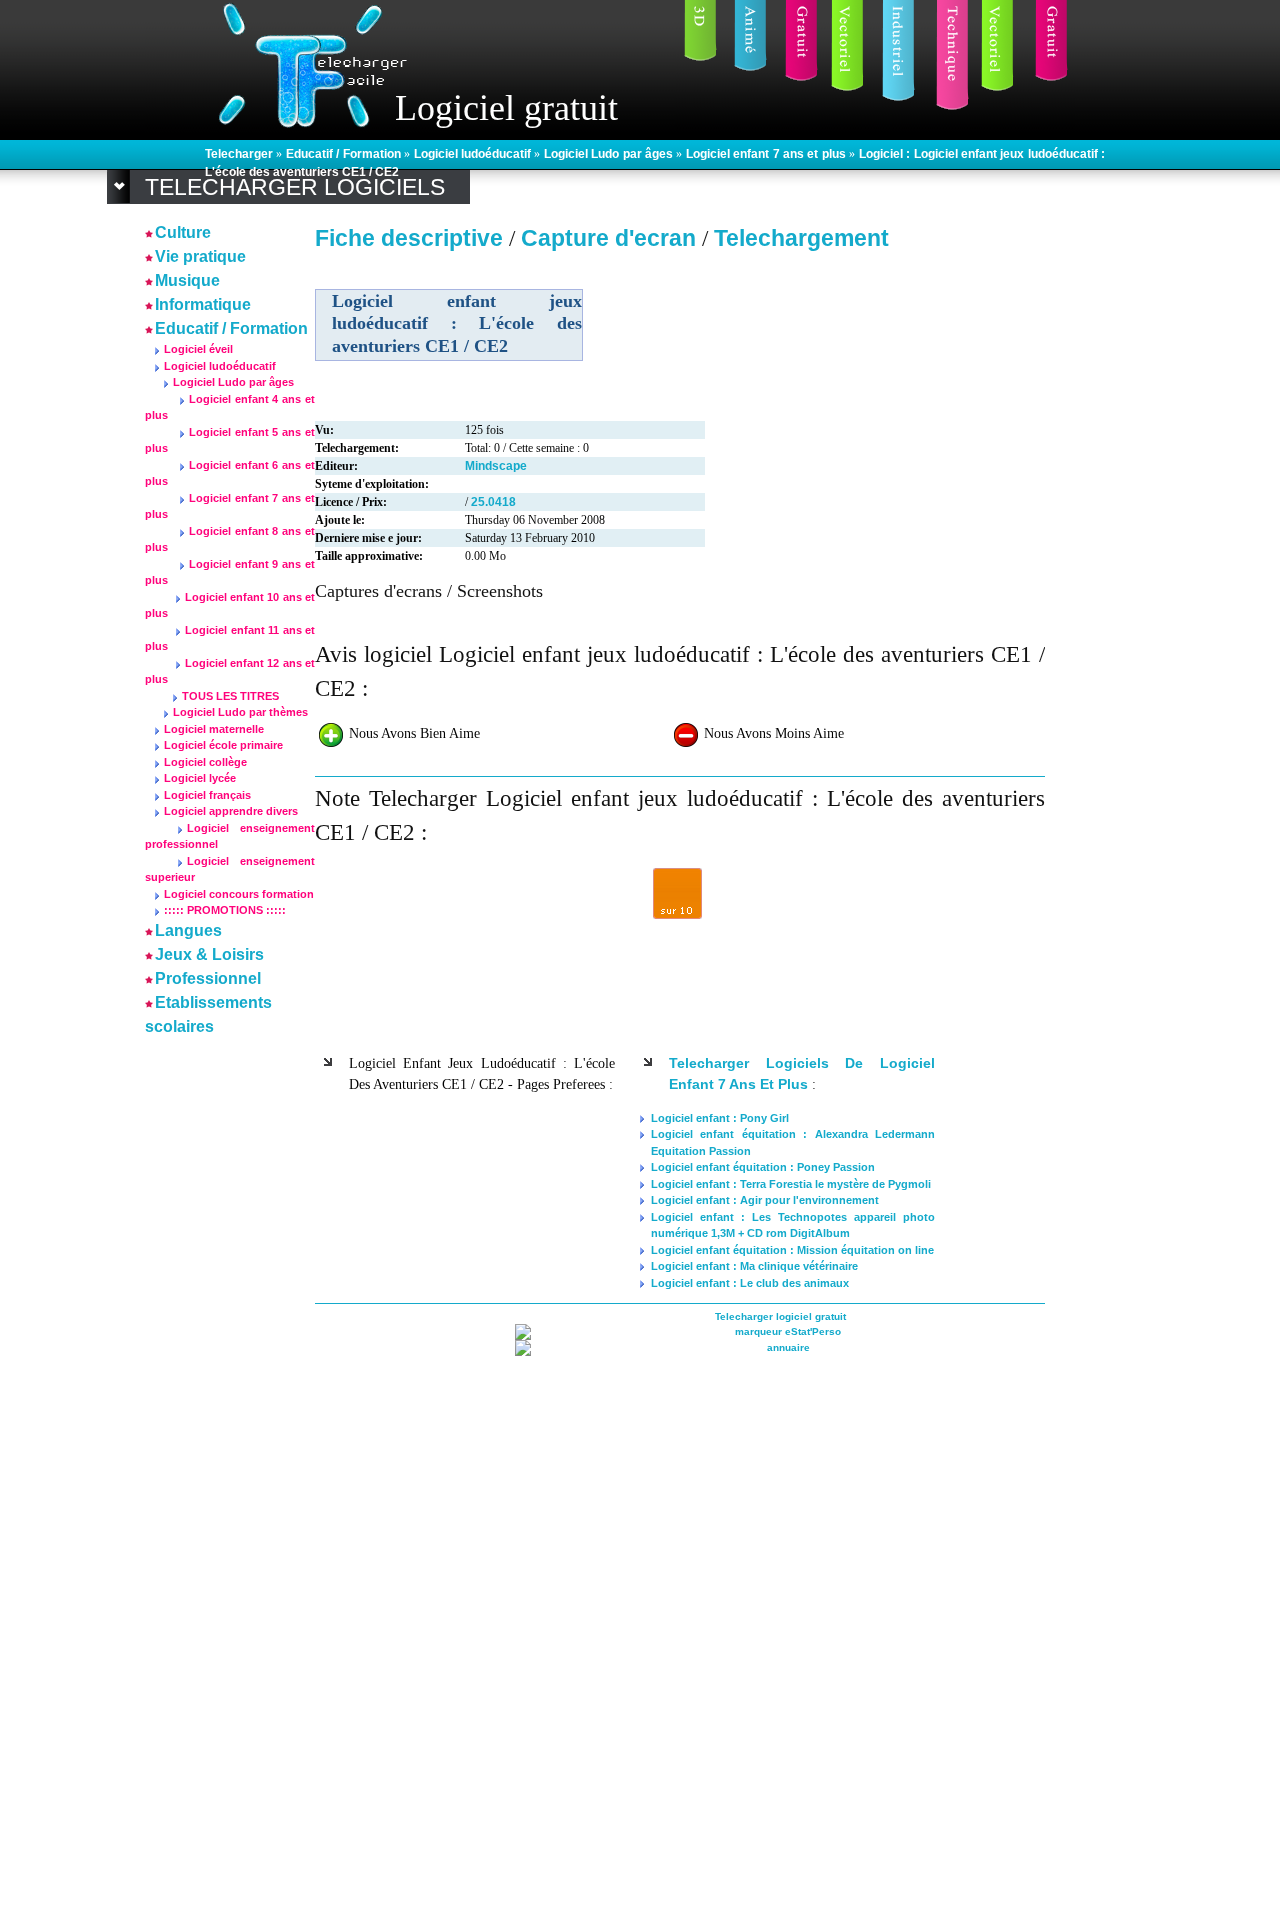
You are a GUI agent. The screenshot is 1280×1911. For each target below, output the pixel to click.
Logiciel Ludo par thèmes (240, 712)
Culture (183, 232)
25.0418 (493, 502)
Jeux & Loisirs (209, 954)
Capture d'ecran (611, 238)
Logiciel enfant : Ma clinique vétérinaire (754, 1266)
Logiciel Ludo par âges (610, 154)
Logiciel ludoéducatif (474, 154)
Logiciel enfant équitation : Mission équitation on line (792, 1250)
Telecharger (240, 154)
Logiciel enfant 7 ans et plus (767, 154)
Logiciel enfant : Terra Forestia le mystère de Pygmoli (791, 1184)
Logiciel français (207, 795)
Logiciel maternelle (214, 729)
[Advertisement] (205, 1341)
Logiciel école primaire (223, 745)
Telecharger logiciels (295, 187)
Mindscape (496, 466)
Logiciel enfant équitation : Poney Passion (763, 1167)
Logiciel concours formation (239, 894)
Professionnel (208, 978)
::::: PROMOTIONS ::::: (225, 910)
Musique (187, 280)
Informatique (203, 304)
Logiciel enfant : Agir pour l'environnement (765, 1200)
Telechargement (801, 238)
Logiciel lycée (200, 778)
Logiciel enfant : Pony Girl (720, 1118)
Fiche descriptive (409, 238)
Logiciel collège (205, 762)
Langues (188, 930)
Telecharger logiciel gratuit (780, 1316)
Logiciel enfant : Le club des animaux (750, 1283)
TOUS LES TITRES (230, 696)
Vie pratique (200, 256)
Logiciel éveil (198, 349)
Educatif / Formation (345, 154)
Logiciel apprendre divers (231, 811)
